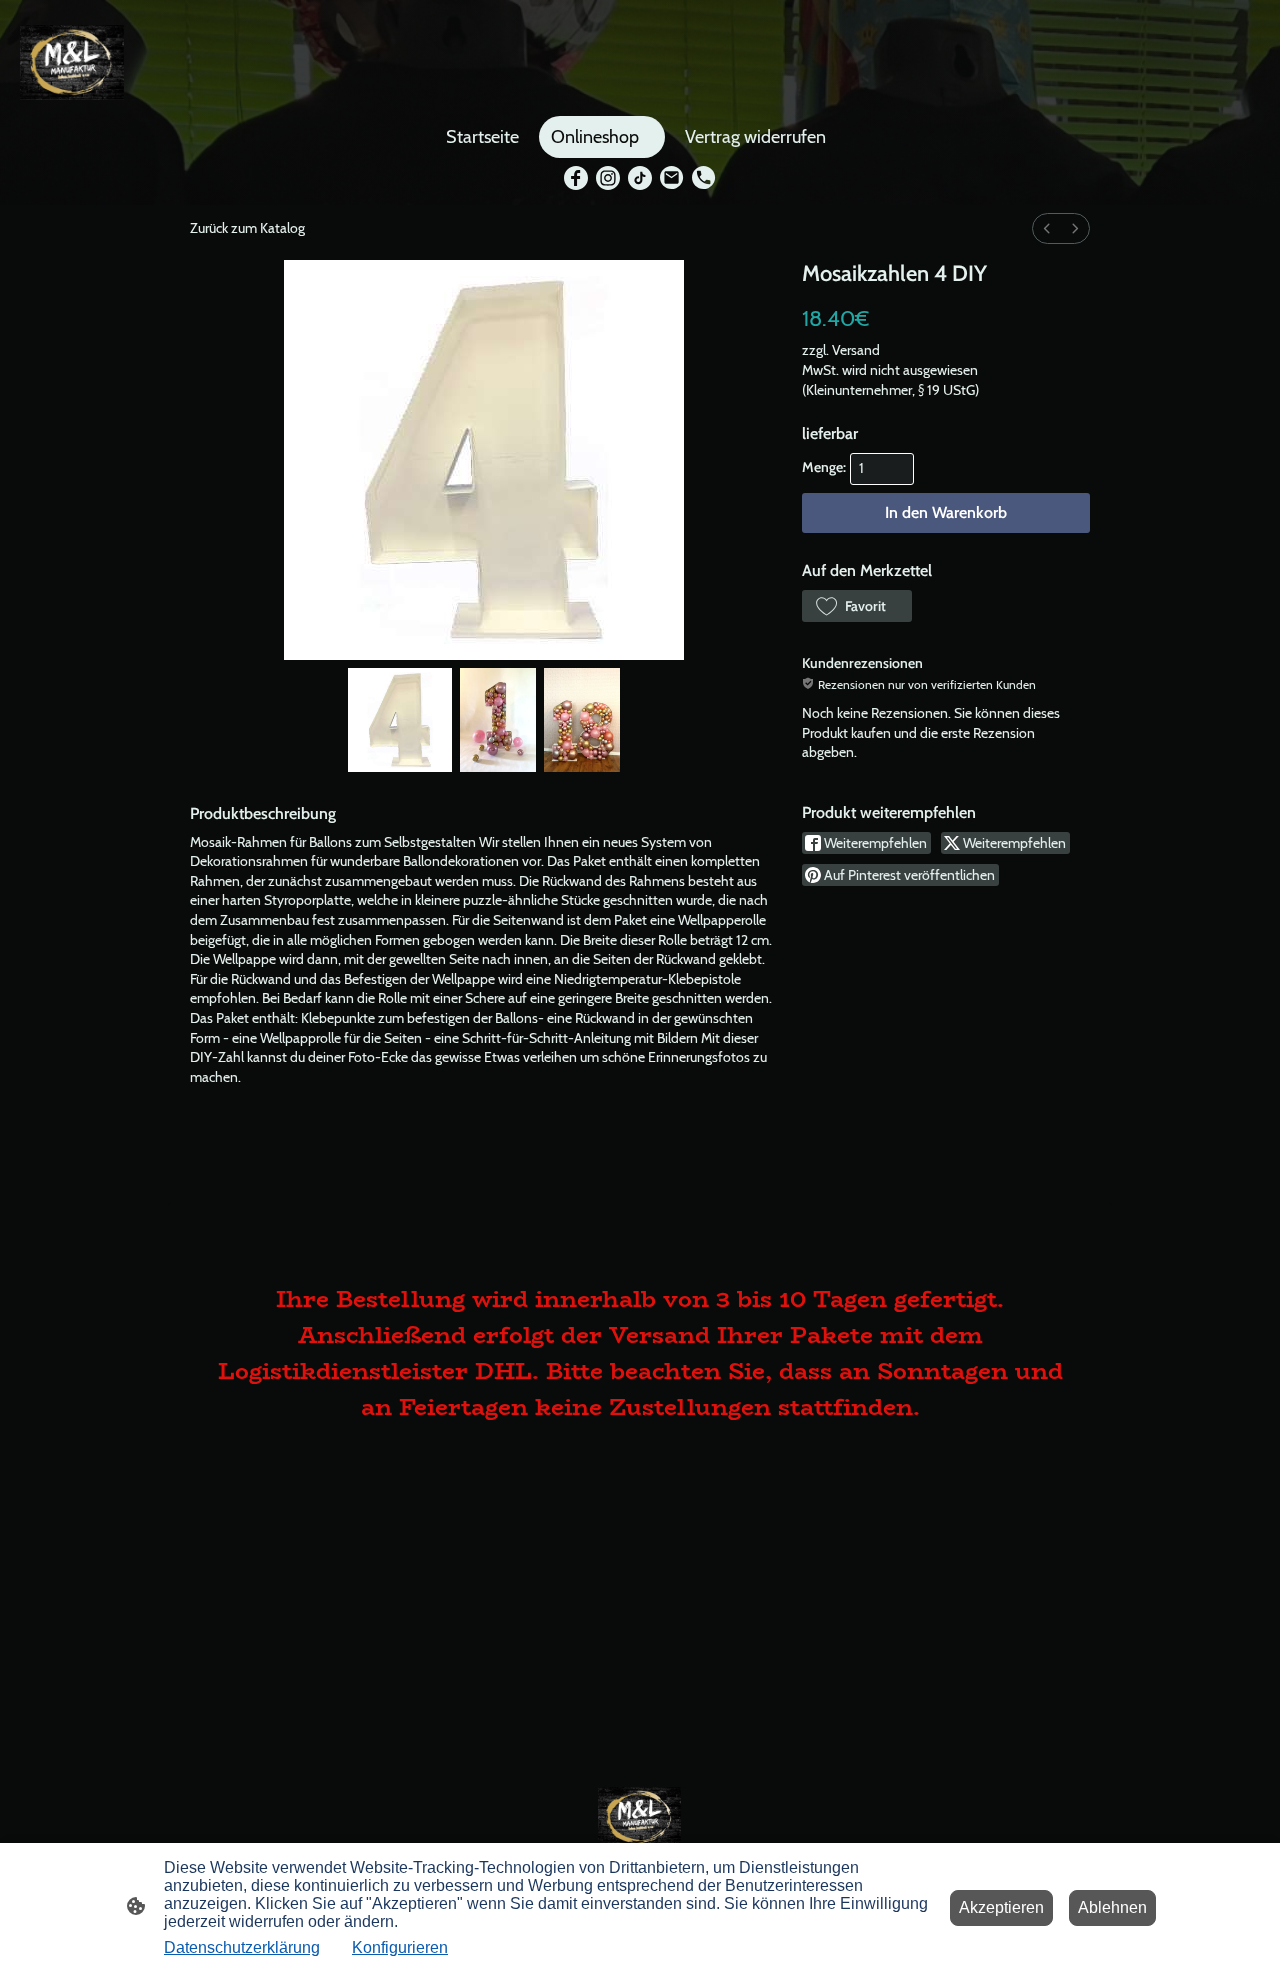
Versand (856, 350)
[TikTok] (640, 178)
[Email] (672, 178)
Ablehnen (1112, 1907)
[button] (857, 606)
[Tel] (704, 178)
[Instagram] (608, 178)
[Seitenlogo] (72, 62)
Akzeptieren (1001, 1907)
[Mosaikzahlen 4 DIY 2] (582, 720)
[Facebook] (576, 178)
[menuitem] (1047, 228)
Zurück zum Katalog (247, 228)
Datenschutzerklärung (242, 1947)
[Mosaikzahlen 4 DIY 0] (400, 720)
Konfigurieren (400, 1947)
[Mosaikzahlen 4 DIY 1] (498, 720)
